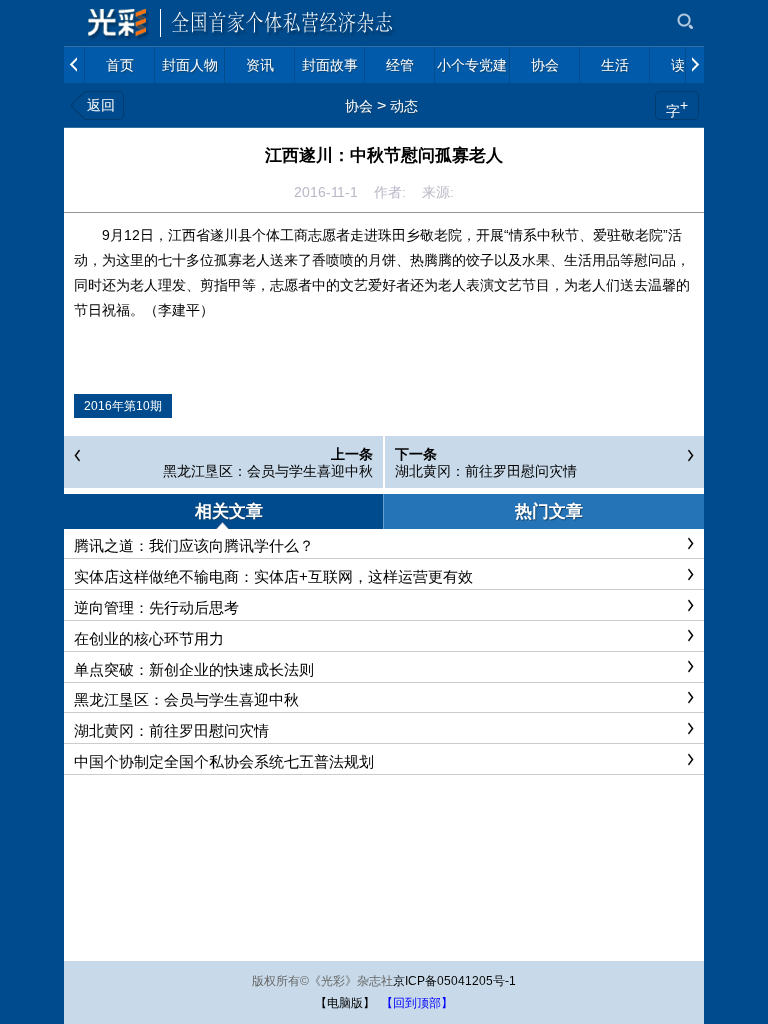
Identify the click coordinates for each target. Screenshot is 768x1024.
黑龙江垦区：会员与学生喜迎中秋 (268, 471)
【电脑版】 (345, 1003)
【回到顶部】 (417, 1003)
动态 (404, 106)
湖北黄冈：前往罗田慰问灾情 (486, 471)
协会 (359, 106)
